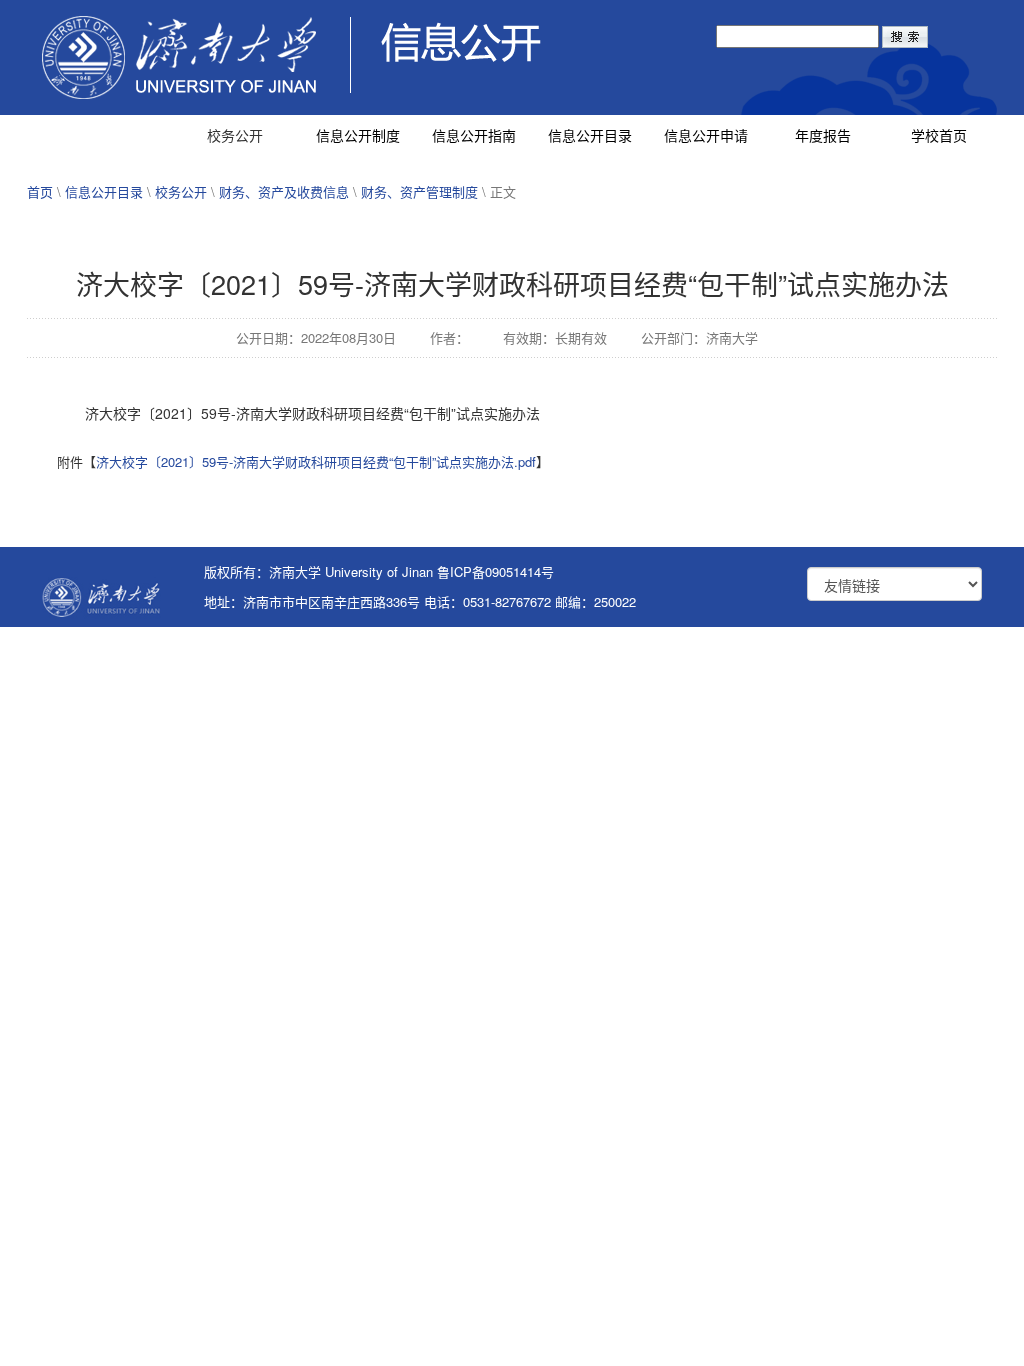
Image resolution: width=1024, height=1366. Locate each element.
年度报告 (823, 135)
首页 (40, 191)
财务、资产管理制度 (419, 191)
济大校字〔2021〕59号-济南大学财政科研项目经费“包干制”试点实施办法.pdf (316, 461)
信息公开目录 (590, 135)
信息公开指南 (474, 135)
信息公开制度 (358, 135)
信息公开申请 (706, 135)
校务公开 (235, 135)
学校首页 (939, 135)
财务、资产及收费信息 (284, 191)
